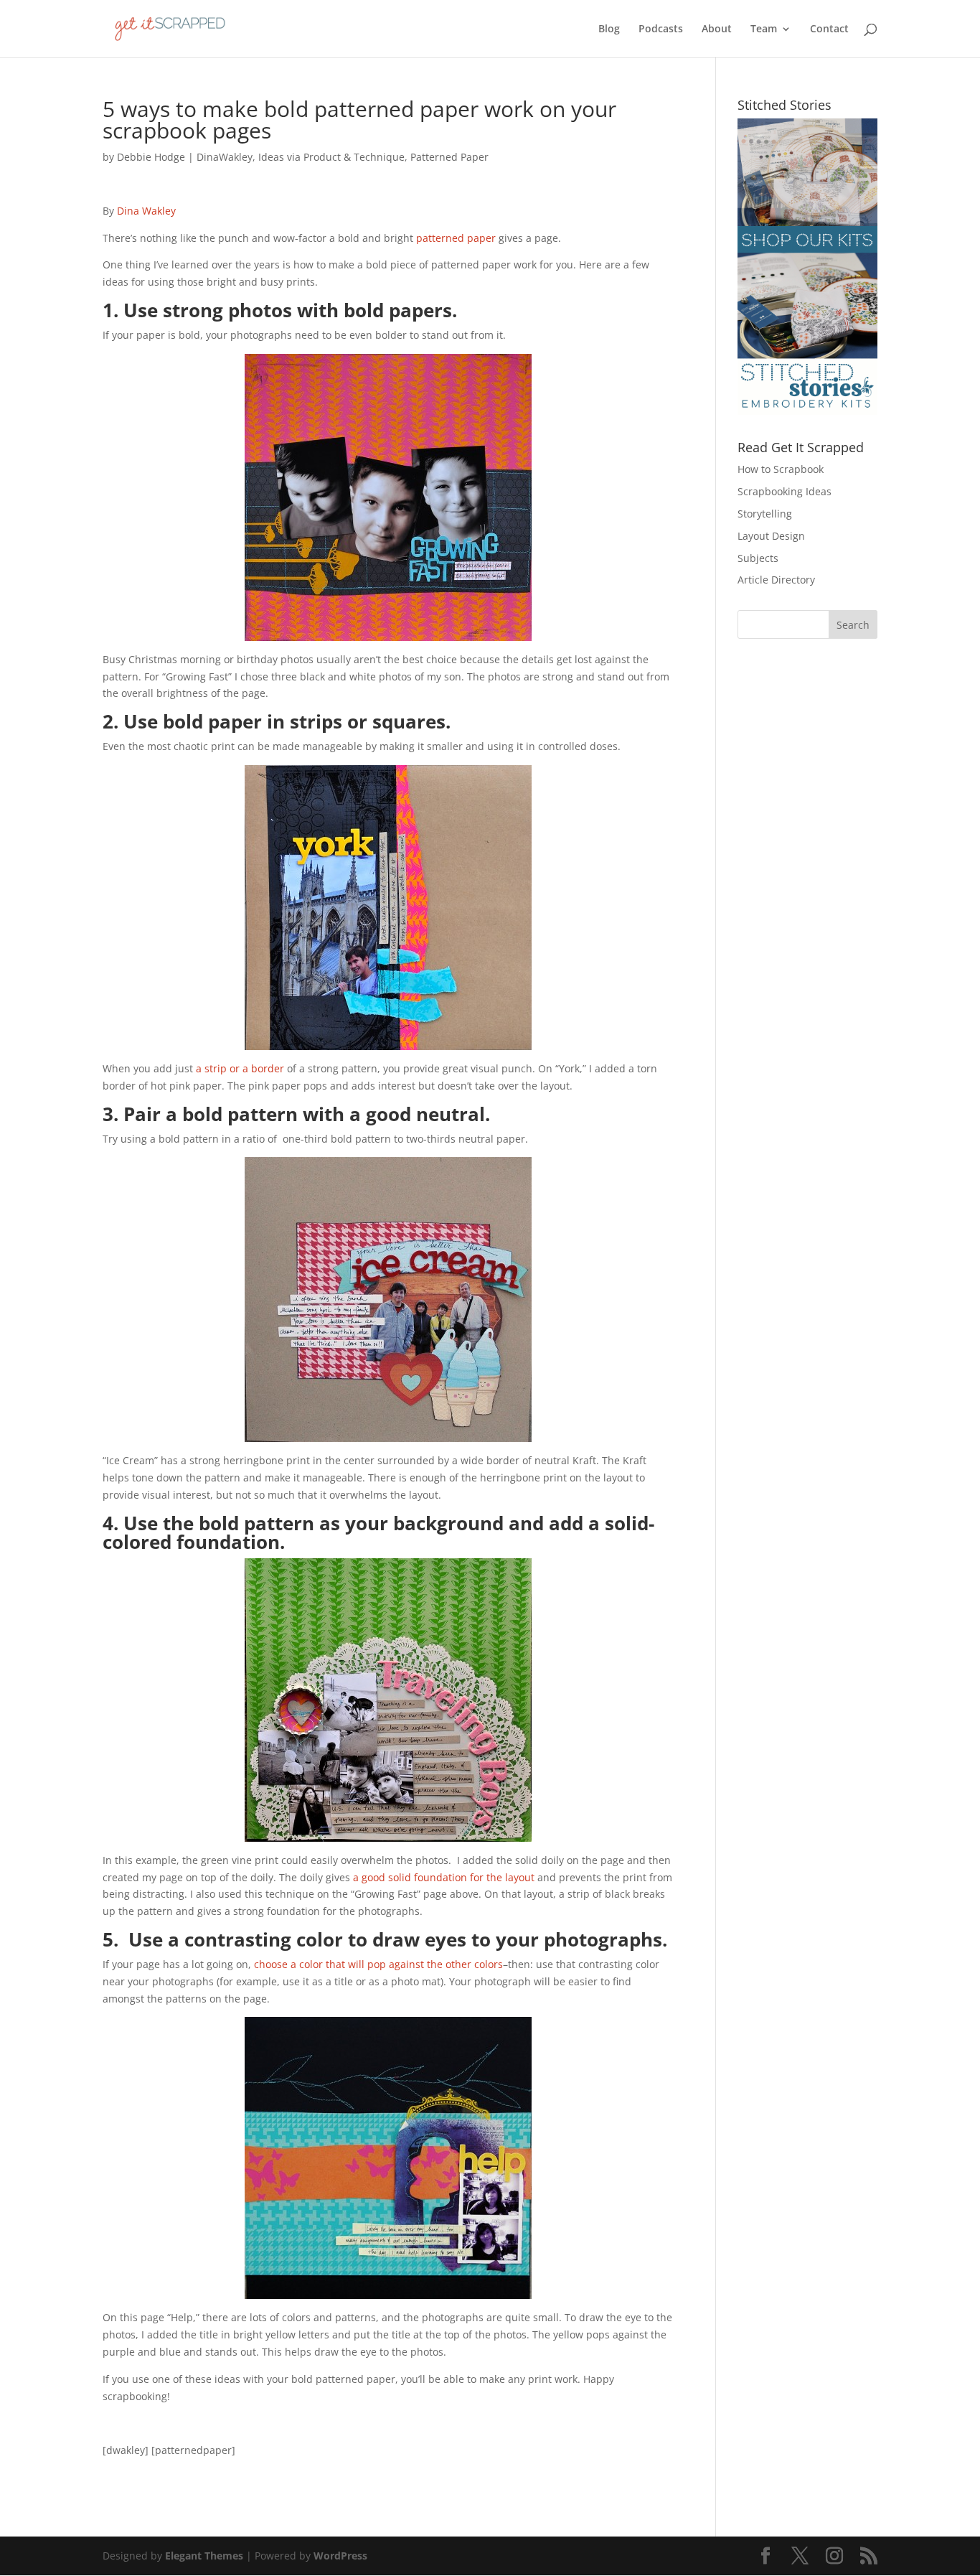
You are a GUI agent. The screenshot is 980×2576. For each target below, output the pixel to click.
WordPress (340, 2556)
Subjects (758, 558)
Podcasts (661, 29)
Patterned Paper (449, 157)
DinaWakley (225, 157)
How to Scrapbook (781, 469)
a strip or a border (240, 1068)
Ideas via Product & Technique (331, 157)
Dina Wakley (146, 211)
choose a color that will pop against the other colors (378, 1964)
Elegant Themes (204, 2556)
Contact (829, 29)
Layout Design (771, 536)
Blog (609, 29)
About (717, 29)
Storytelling (765, 514)
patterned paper (456, 238)
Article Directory (776, 580)
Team (764, 29)
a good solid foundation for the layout (445, 1877)
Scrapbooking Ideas (785, 491)
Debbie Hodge (151, 157)
